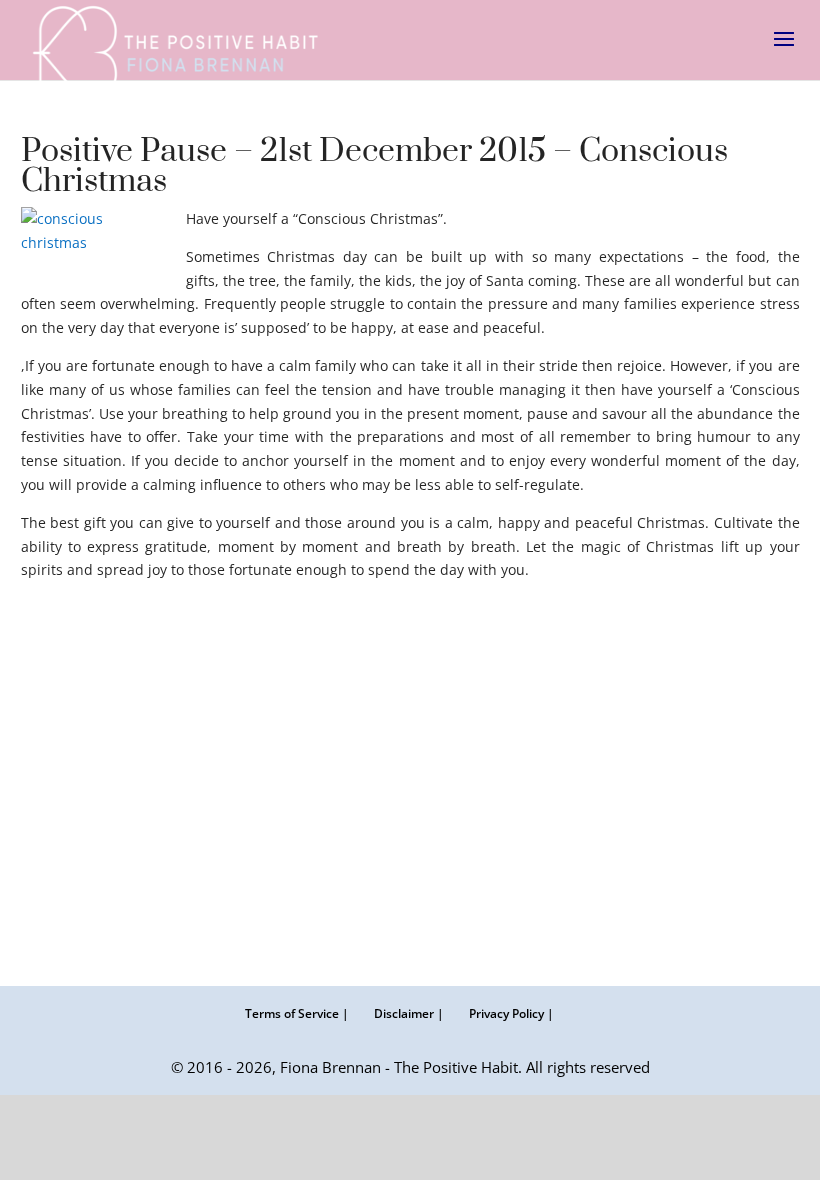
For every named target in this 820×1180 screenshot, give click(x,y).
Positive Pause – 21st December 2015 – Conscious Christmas (374, 166)
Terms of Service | (297, 1013)
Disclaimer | (409, 1013)
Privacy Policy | (511, 1013)
